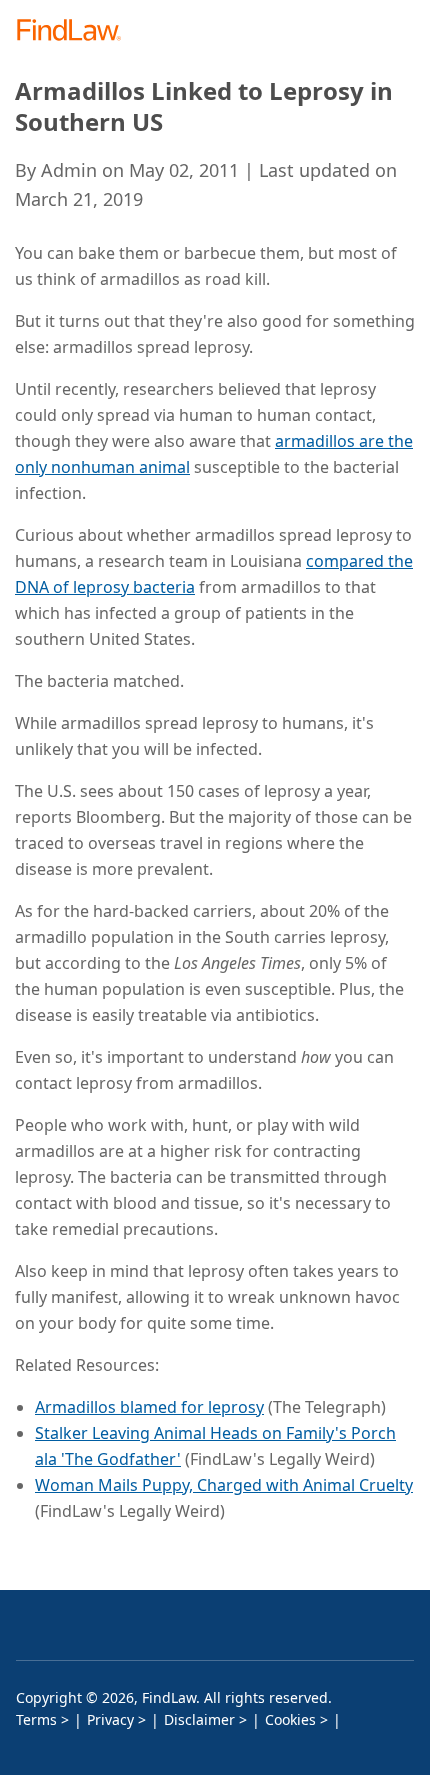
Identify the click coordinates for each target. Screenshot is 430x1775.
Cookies (290, 1719)
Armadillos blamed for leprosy (149, 1407)
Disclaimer (199, 1719)
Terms (36, 1719)
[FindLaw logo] (75, 31)
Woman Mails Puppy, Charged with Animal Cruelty (224, 1485)
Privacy (110, 1719)
